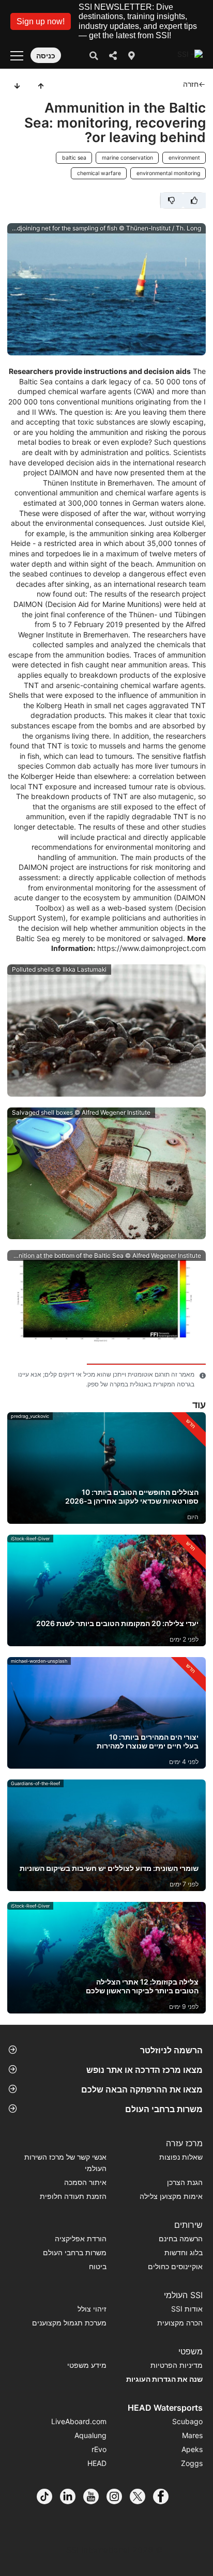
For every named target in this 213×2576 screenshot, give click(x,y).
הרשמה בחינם (181, 2238)
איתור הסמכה (85, 2182)
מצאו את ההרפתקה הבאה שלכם (142, 2089)
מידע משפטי (87, 2365)
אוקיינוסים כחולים (175, 2266)
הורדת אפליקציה (81, 2238)
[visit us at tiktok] (48, 2496)
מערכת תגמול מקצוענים (69, 2323)
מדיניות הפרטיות (177, 2365)
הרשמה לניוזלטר (171, 2050)
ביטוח (98, 2266)
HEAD (97, 2463)
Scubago (187, 2421)
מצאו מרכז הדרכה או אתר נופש (144, 2070)
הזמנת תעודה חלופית (73, 2196)
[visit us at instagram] (118, 2496)
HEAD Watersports (165, 2408)
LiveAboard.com (79, 2421)
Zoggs (192, 2463)
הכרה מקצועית (180, 2323)
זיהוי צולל (92, 2309)
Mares (192, 2435)
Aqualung (90, 2435)
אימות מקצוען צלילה (171, 2196)
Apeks (192, 2449)
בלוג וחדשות (184, 2252)
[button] (41, 21)
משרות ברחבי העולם (164, 2109)
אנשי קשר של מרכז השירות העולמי (65, 2163)
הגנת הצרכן (185, 2182)
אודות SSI (187, 2309)
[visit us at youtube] (95, 2496)
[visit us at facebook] (165, 2496)
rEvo (99, 2449)
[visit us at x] (141, 2496)
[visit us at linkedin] (72, 2496)
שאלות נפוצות (181, 2157)
